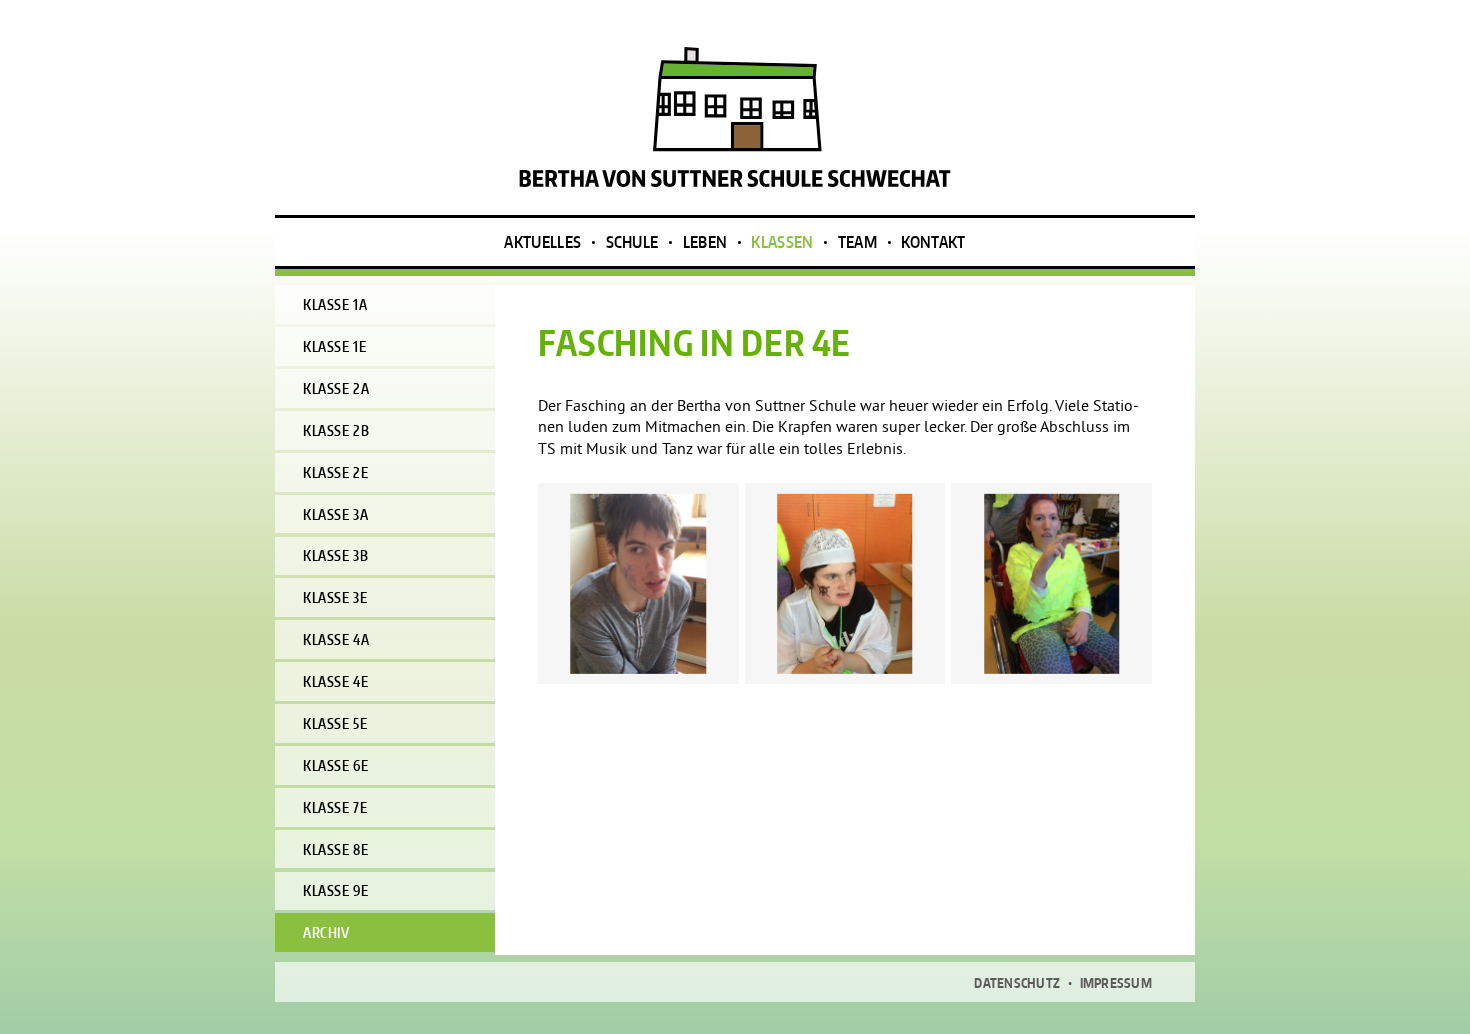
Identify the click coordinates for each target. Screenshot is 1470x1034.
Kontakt (933, 242)
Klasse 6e (335, 765)
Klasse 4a (336, 639)
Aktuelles (542, 242)
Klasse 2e (335, 472)
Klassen (782, 242)
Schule (632, 242)
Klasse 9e (335, 890)
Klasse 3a (335, 514)
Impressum (1116, 983)
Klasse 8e (335, 849)
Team (857, 242)
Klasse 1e (334, 346)
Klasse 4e (335, 681)
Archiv (326, 932)
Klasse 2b (336, 430)
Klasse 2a (336, 388)
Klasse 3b (335, 555)
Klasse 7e (335, 807)
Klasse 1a (335, 304)
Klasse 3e (335, 597)
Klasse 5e (335, 723)
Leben (705, 242)
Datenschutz (1017, 983)
